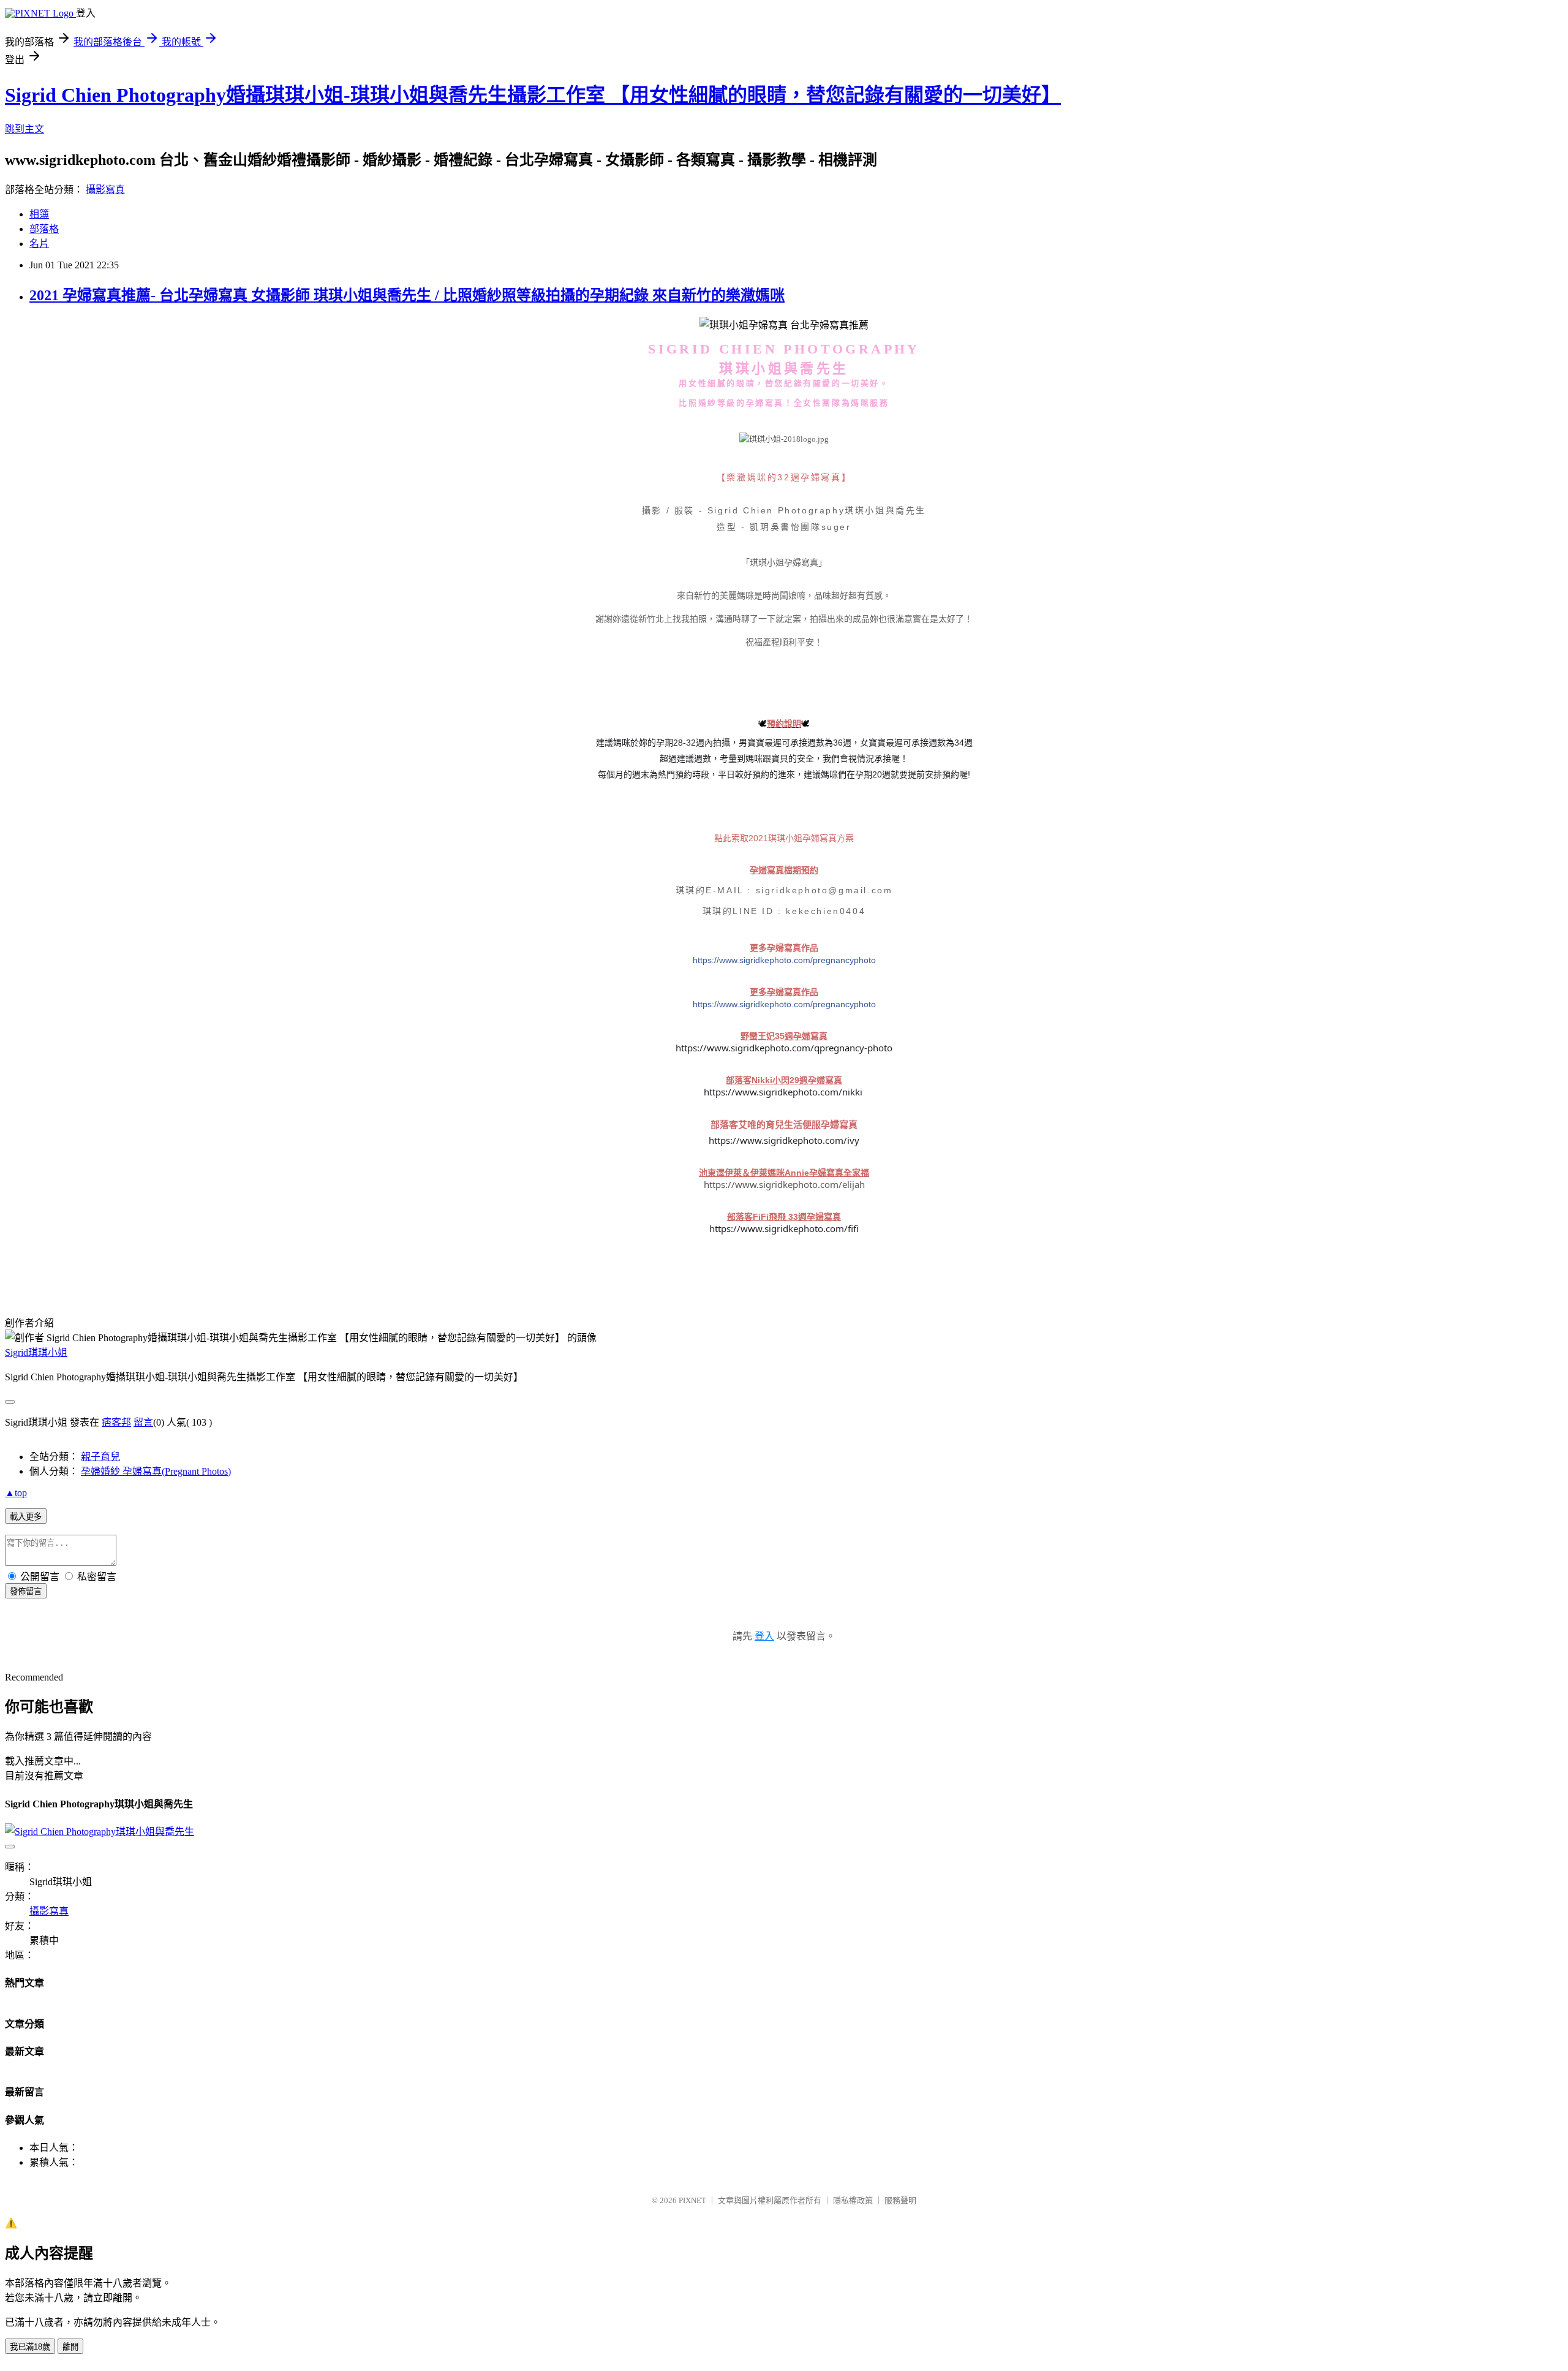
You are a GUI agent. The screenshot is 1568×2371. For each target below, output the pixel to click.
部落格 (44, 229)
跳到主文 (24, 129)
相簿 (39, 214)
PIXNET (692, 2200)
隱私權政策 (853, 2200)
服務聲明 (900, 2200)
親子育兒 (100, 1457)
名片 (39, 244)
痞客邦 (116, 1422)
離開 (70, 2347)
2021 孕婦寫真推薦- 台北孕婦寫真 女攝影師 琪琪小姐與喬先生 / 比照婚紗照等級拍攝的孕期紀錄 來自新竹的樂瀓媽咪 (407, 295)
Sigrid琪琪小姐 (36, 1352)
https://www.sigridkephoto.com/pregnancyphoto (784, 960)
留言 (143, 1422)
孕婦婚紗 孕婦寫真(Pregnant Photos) (156, 1471)
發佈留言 (26, 1591)
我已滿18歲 (30, 2347)
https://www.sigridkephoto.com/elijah (784, 1184)
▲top (16, 1493)
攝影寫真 (105, 190)
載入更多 (26, 1517)
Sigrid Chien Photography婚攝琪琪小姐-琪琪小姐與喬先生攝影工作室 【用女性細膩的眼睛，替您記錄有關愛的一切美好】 (533, 95)
